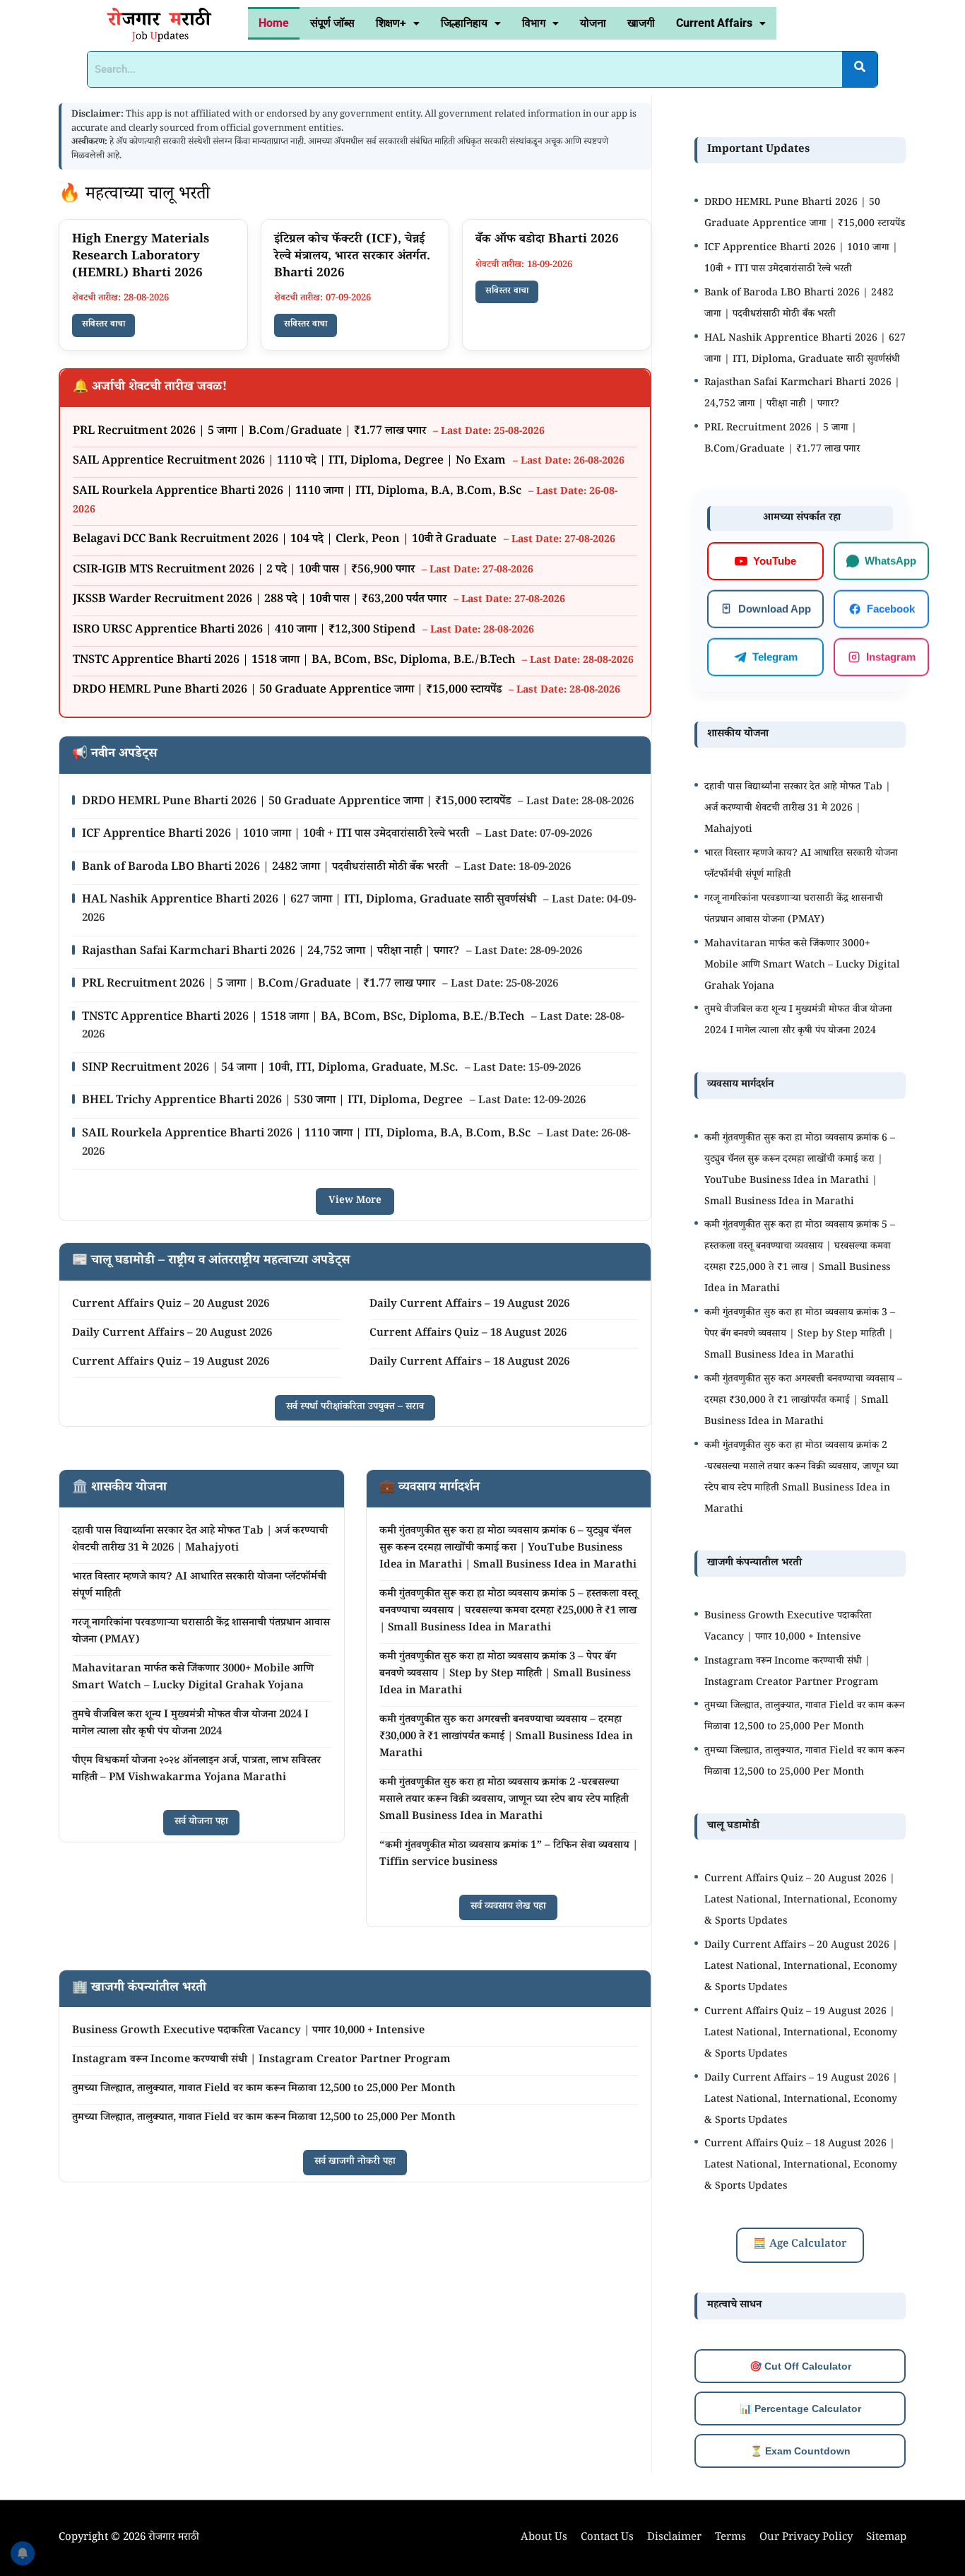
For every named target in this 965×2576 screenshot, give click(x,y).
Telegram (775, 656)
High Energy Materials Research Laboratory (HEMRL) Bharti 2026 (141, 258)
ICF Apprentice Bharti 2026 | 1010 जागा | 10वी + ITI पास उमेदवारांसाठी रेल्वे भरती (277, 835)
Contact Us (607, 2538)
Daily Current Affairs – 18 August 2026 (469, 1363)
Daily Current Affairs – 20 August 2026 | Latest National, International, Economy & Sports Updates (801, 1968)
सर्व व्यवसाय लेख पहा (508, 1907)
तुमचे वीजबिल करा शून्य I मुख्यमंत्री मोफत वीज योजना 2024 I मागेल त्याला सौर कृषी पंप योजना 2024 (190, 1724)
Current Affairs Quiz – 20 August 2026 (171, 1305)
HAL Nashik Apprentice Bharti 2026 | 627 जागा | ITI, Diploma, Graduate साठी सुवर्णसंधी (310, 901)
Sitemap (886, 2538)
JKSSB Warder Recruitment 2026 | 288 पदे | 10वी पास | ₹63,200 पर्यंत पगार (261, 600)
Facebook (891, 608)
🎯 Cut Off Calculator (800, 2366)
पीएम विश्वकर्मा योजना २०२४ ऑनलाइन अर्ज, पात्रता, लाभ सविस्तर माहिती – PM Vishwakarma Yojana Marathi (196, 1770)
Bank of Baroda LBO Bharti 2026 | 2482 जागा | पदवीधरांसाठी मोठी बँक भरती (266, 868)
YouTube (775, 561)
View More (355, 1201)
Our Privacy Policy (806, 2538)
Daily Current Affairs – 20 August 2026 (172, 1334)
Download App (775, 608)
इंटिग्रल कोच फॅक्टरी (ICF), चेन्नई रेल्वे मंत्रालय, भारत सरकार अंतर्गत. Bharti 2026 (352, 258)
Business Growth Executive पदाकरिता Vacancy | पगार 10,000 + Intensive (248, 2031)
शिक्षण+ (391, 23)
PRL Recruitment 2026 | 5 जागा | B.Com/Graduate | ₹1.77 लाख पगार (251, 432)
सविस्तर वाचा (103, 325)
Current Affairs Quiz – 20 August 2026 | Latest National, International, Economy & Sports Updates (801, 1901)
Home (274, 23)
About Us (544, 2538)
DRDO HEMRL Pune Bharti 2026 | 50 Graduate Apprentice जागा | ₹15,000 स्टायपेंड (289, 691)
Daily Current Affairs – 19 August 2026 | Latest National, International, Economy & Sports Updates (801, 2100)
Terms (730, 2538)
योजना (593, 23)
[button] (398, 23)
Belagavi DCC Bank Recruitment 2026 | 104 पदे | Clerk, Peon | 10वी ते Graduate (286, 540)
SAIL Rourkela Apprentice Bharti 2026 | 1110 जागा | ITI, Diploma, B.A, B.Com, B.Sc (298, 492)
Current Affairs (714, 23)
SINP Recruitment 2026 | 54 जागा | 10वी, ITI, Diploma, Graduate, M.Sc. (271, 1069)
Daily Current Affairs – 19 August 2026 (469, 1305)
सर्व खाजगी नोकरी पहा (355, 2163)
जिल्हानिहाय (464, 23)
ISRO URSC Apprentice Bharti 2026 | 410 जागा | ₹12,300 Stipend (245, 631)
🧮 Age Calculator (800, 2245)
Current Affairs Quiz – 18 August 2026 (468, 1334)
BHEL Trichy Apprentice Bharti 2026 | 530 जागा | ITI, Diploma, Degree (274, 1101)
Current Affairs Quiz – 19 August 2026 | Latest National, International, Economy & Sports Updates (801, 2034)
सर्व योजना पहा (201, 1823)
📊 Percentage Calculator (800, 2409)
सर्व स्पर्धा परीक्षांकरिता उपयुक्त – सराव (355, 1408)
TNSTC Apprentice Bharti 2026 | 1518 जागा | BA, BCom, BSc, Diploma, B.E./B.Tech (295, 661)
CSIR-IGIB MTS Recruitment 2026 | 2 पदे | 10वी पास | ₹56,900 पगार (245, 571)
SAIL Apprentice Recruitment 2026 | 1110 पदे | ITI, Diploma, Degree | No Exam (291, 462)
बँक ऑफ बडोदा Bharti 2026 (547, 241)
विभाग (534, 23)
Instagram (891, 656)
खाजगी (641, 23)
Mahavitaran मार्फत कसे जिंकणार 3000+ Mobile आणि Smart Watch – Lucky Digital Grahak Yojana (193, 1678)
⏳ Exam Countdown (800, 2451)
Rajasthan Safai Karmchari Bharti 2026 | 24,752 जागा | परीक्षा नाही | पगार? (272, 952)
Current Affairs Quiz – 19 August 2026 (171, 1363)
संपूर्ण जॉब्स (332, 23)
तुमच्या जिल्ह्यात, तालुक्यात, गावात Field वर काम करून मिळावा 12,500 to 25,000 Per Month (264, 2089)
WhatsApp (890, 560)
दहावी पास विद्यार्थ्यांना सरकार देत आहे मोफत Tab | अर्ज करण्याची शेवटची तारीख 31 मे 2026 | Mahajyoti (200, 1540)
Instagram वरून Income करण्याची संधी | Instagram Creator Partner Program (261, 2060)
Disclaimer (674, 2538)
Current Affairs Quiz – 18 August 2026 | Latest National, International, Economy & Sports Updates (801, 2166)
